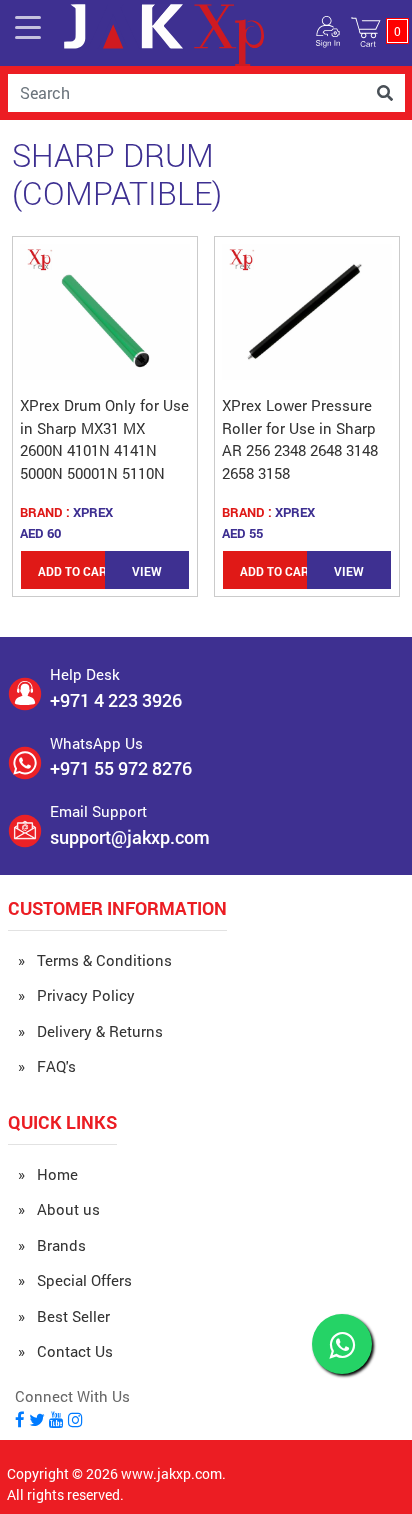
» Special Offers (75, 1280)
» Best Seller (64, 1316)
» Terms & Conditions (95, 960)
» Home (48, 1174)
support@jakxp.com (130, 837)
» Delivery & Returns (90, 1031)
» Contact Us (65, 1351)
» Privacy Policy (76, 995)
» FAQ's (47, 1066)
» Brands (52, 1245)
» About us (59, 1209)
